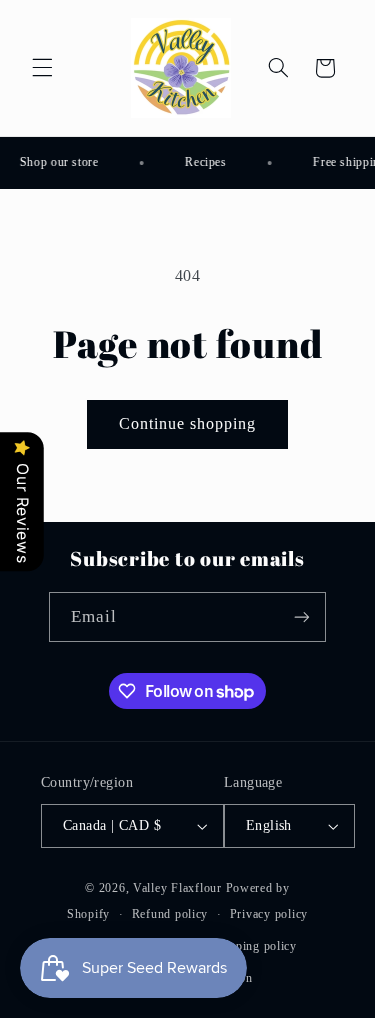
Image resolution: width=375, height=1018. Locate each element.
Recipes (204, 162)
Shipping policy (254, 946)
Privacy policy (269, 914)
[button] (42, 68)
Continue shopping (188, 423)
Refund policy (170, 914)
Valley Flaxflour (179, 888)
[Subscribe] (302, 616)
